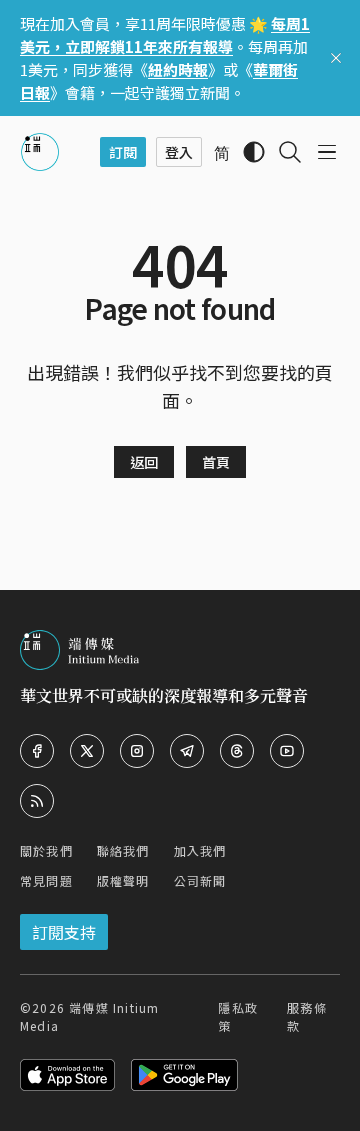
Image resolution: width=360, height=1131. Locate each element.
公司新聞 (200, 880)
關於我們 (46, 850)
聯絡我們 (123, 850)
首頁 (216, 462)
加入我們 (200, 850)
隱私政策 (238, 1016)
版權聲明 (123, 880)
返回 (144, 462)
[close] (336, 58)
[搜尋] (290, 152)
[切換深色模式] (254, 152)
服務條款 (307, 1016)
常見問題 (46, 880)
